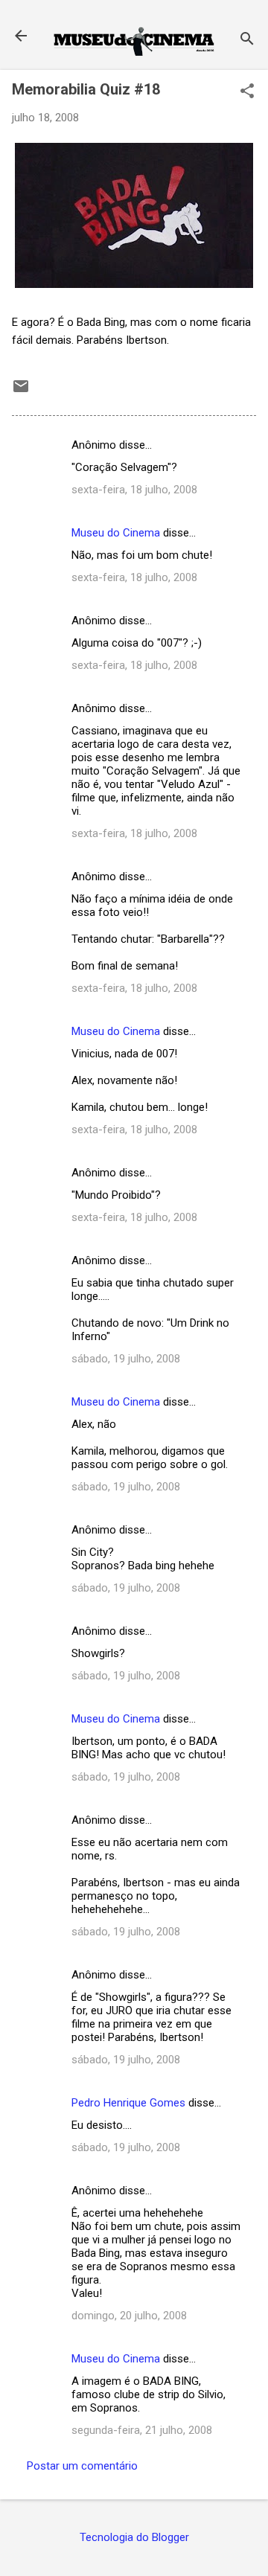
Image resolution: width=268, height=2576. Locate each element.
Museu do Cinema (116, 533)
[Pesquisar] (247, 41)
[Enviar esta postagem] (21, 391)
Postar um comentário (82, 2466)
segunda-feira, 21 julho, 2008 (142, 2430)
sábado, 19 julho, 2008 (126, 1359)
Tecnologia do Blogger (134, 2537)
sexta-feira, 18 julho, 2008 (134, 490)
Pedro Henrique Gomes (128, 2103)
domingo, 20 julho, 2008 (129, 2316)
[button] (247, 92)
